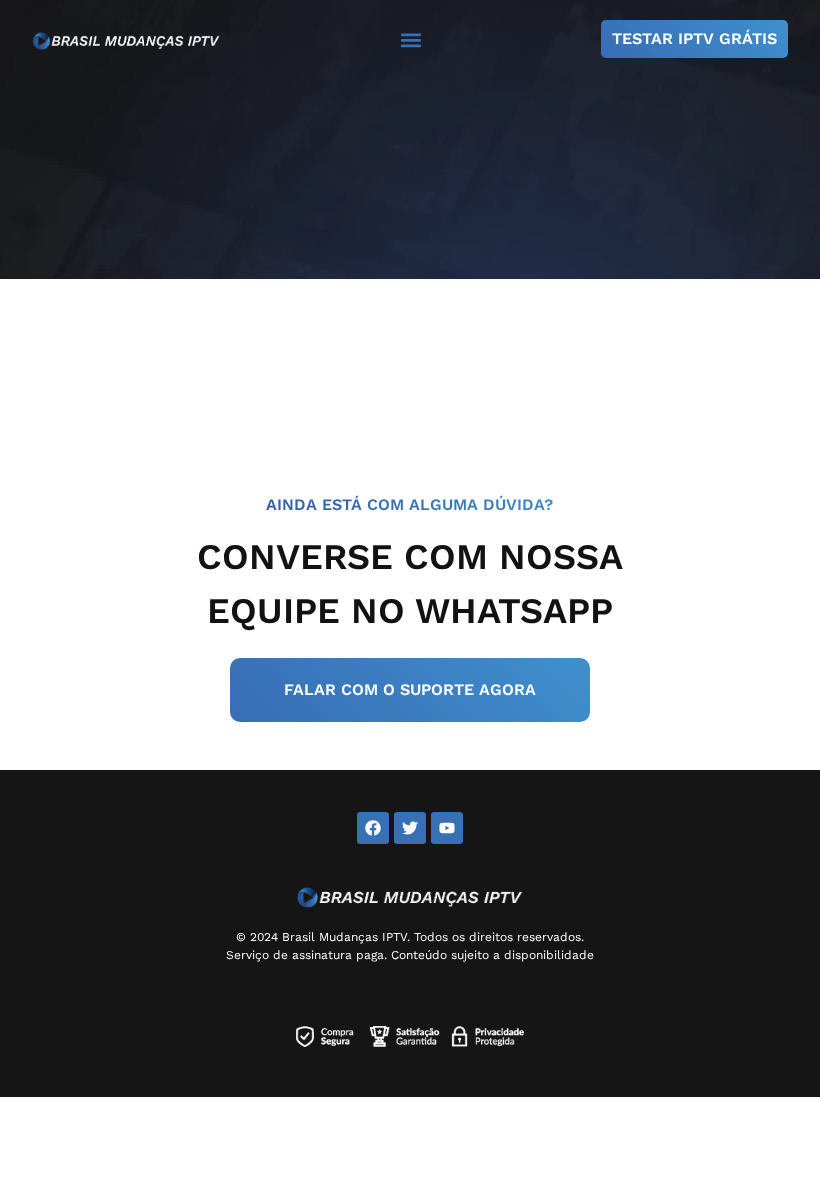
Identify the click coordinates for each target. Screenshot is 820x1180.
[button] (410, 39)
